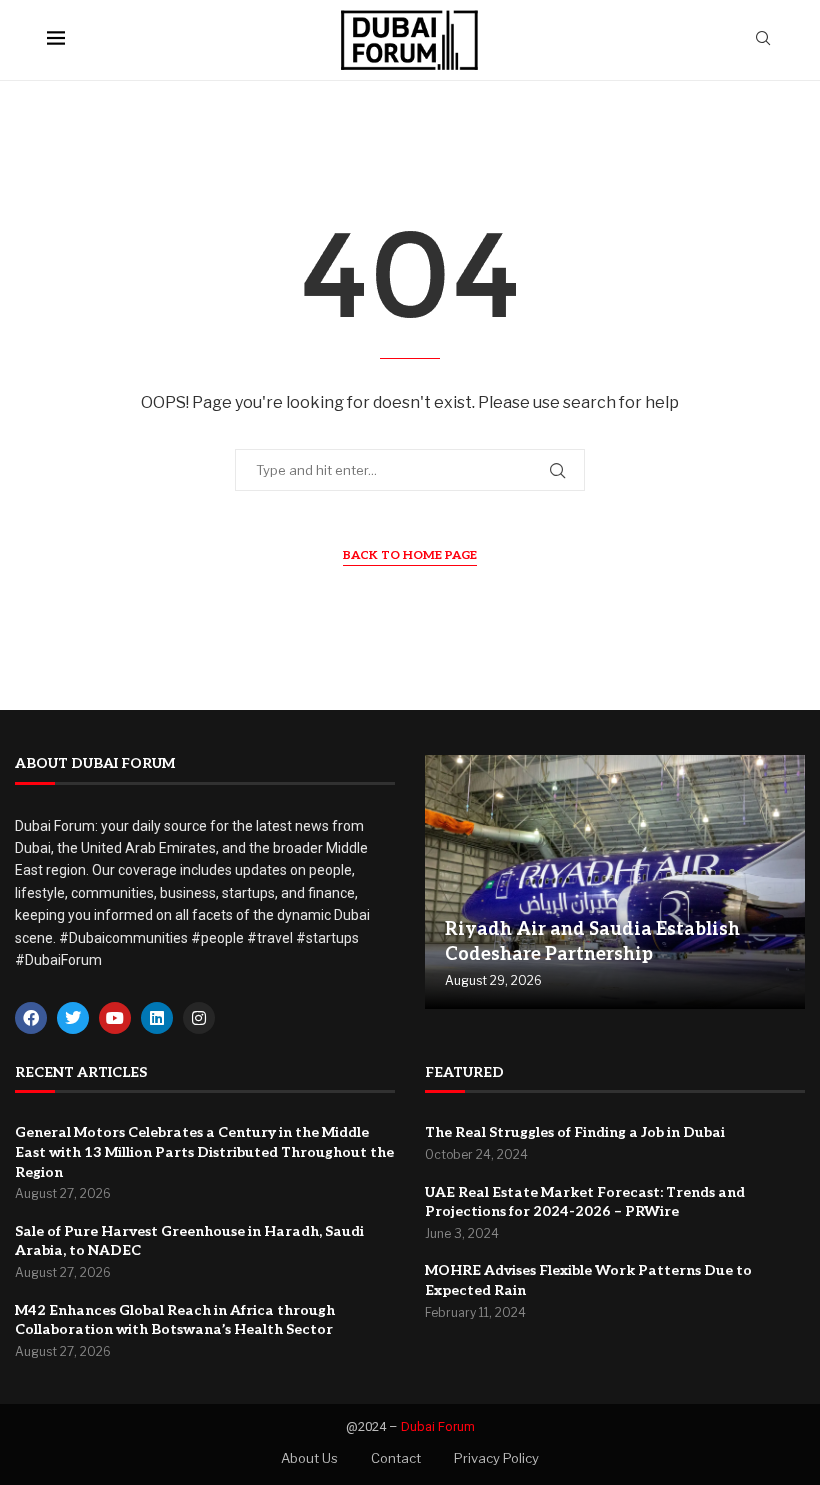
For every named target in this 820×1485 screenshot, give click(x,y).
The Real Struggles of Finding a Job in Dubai (575, 1132)
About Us (309, 1458)
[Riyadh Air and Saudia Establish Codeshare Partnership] (615, 882)
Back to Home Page (410, 555)
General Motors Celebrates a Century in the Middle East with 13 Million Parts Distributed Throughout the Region (204, 1152)
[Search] (763, 39)
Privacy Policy (496, 1458)
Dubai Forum (438, 1426)
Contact (396, 1458)
